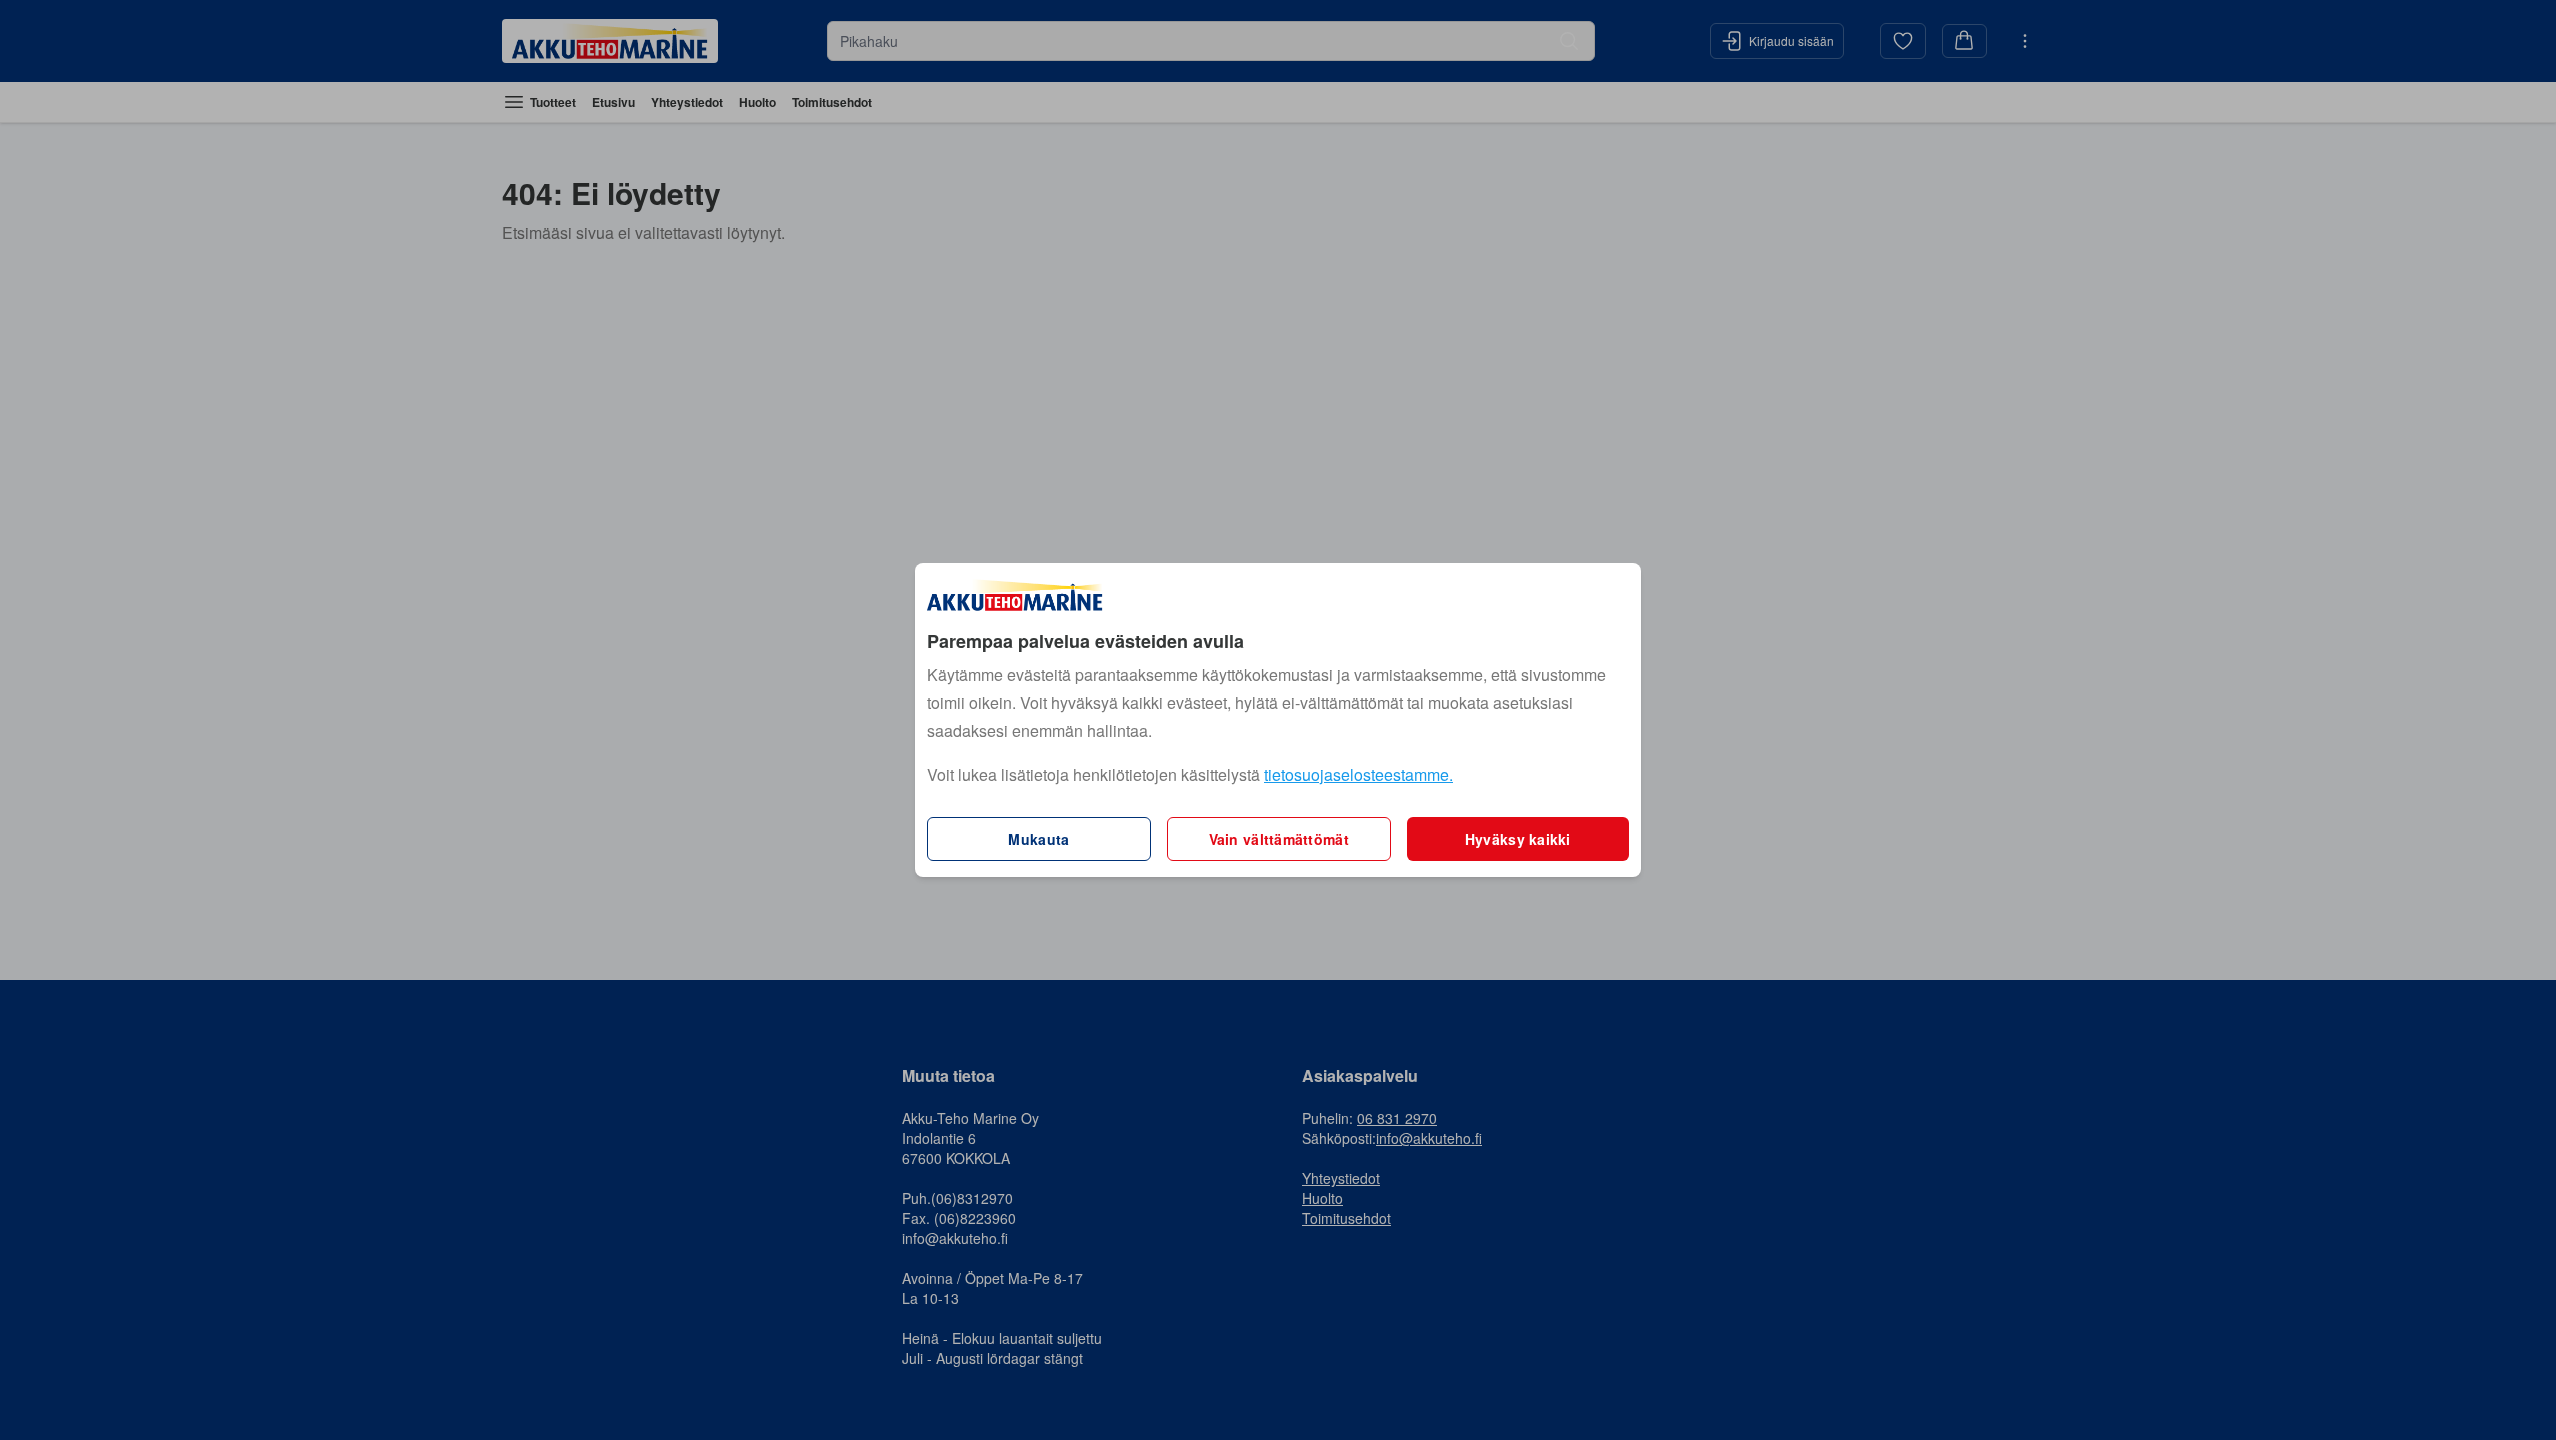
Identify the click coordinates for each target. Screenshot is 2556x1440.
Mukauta (1038, 839)
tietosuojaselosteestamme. (1358, 774)
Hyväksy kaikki (1518, 839)
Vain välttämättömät (1279, 839)
